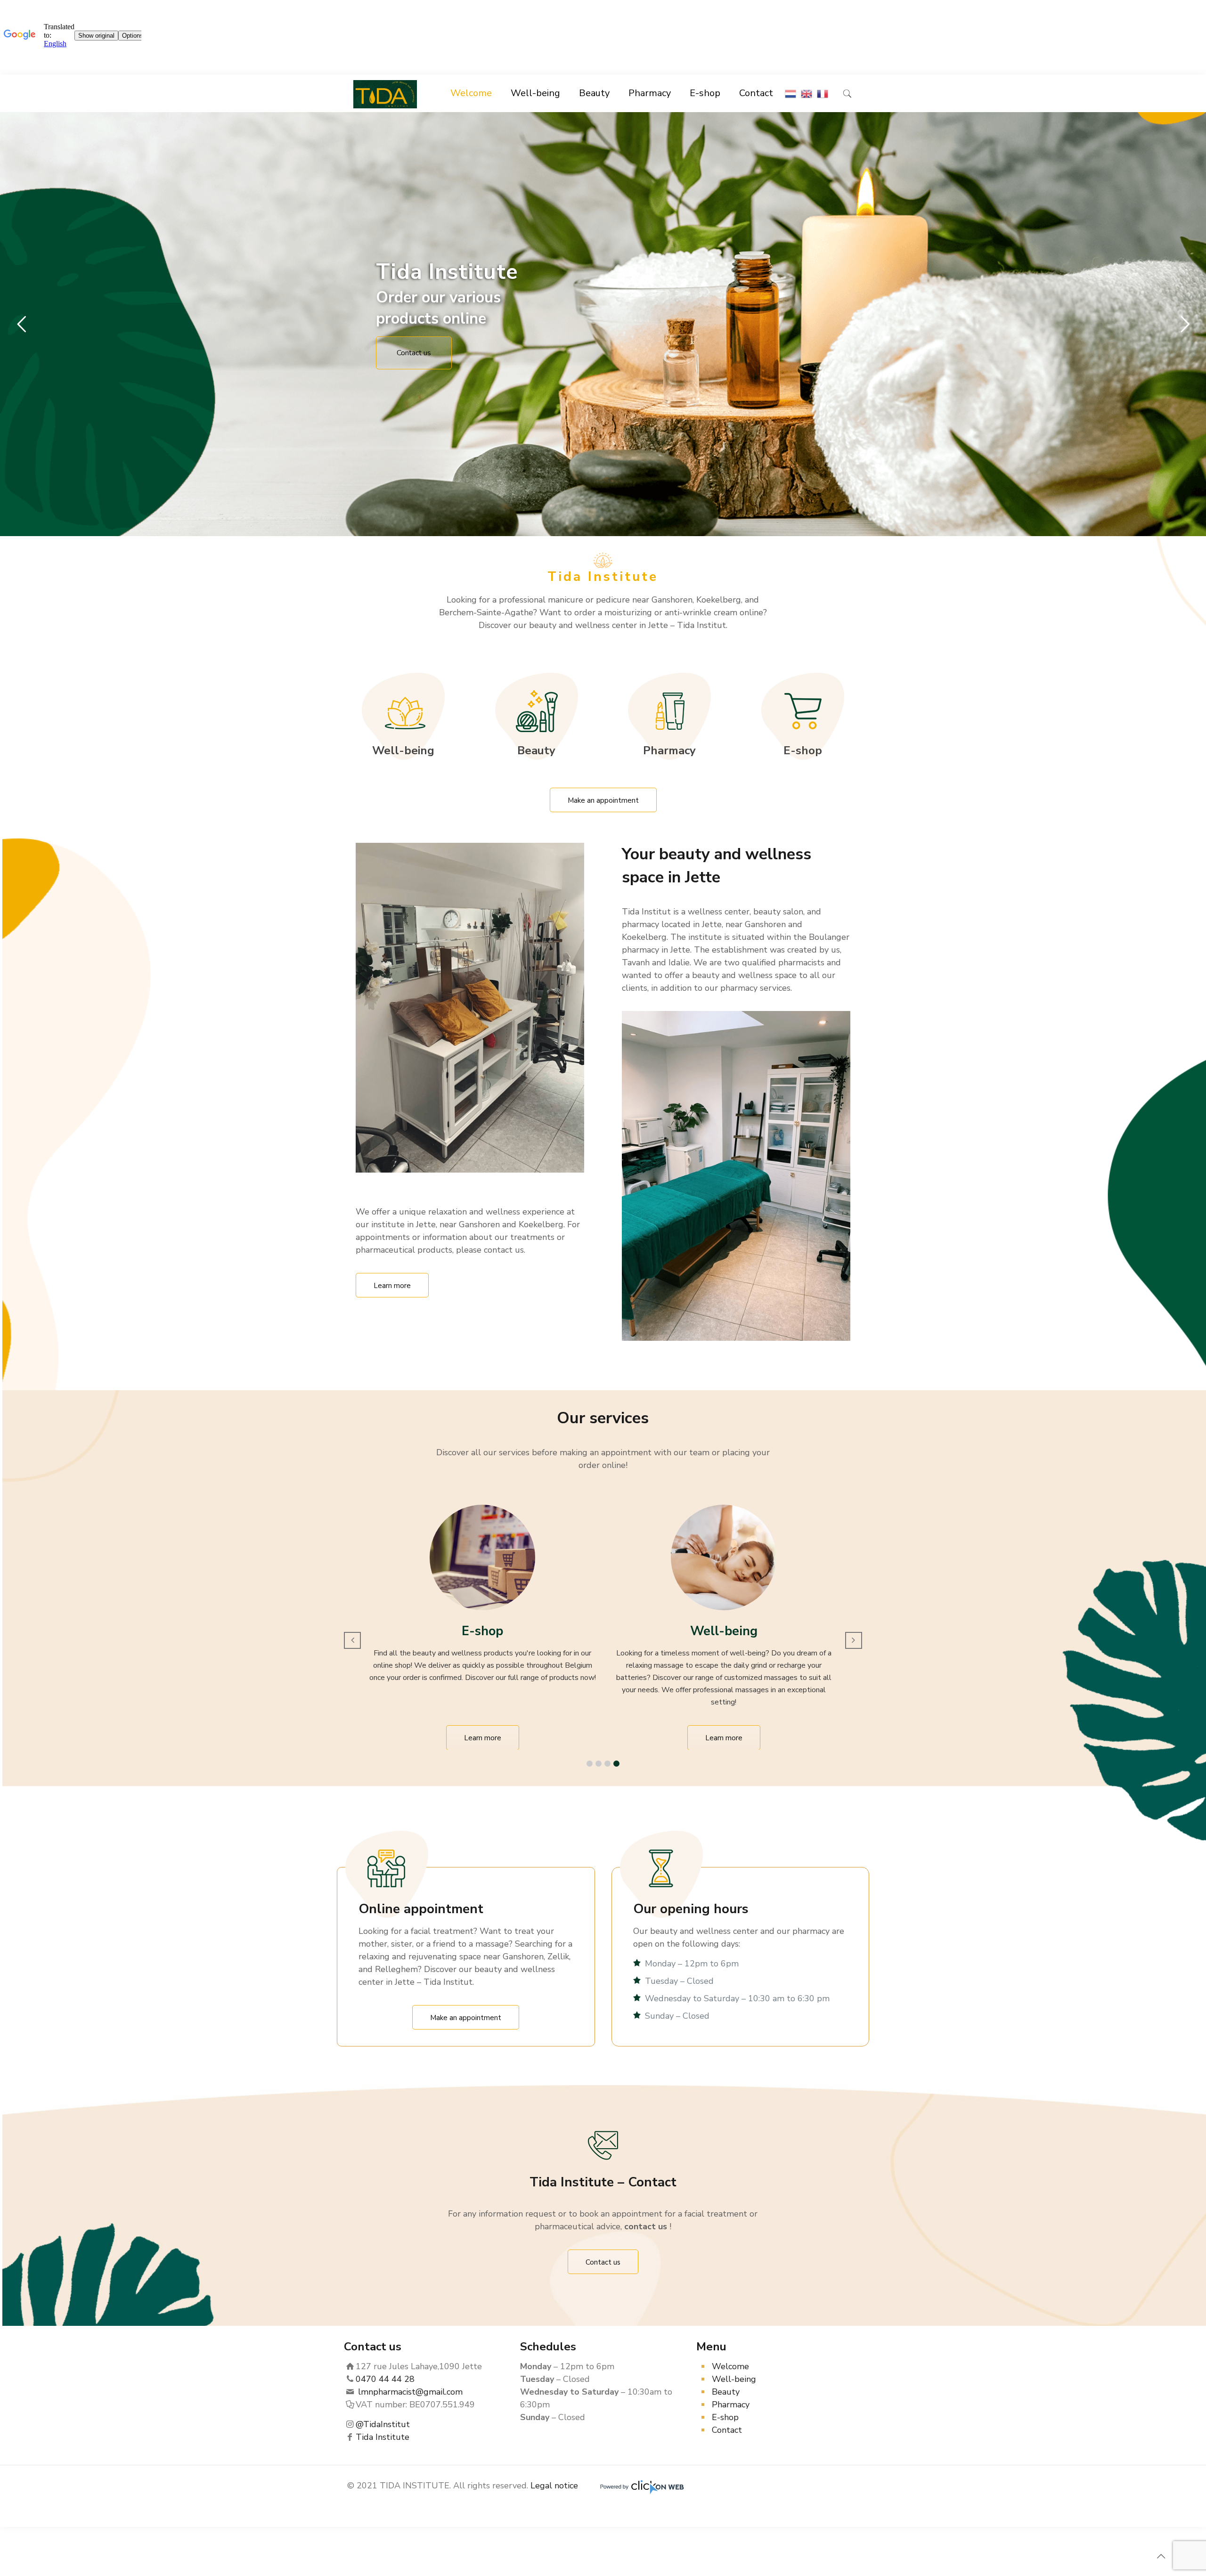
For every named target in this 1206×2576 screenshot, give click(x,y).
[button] (590, 1764)
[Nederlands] (790, 93)
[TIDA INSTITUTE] (385, 93)
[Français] (823, 93)
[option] (488, 1627)
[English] (807, 93)
